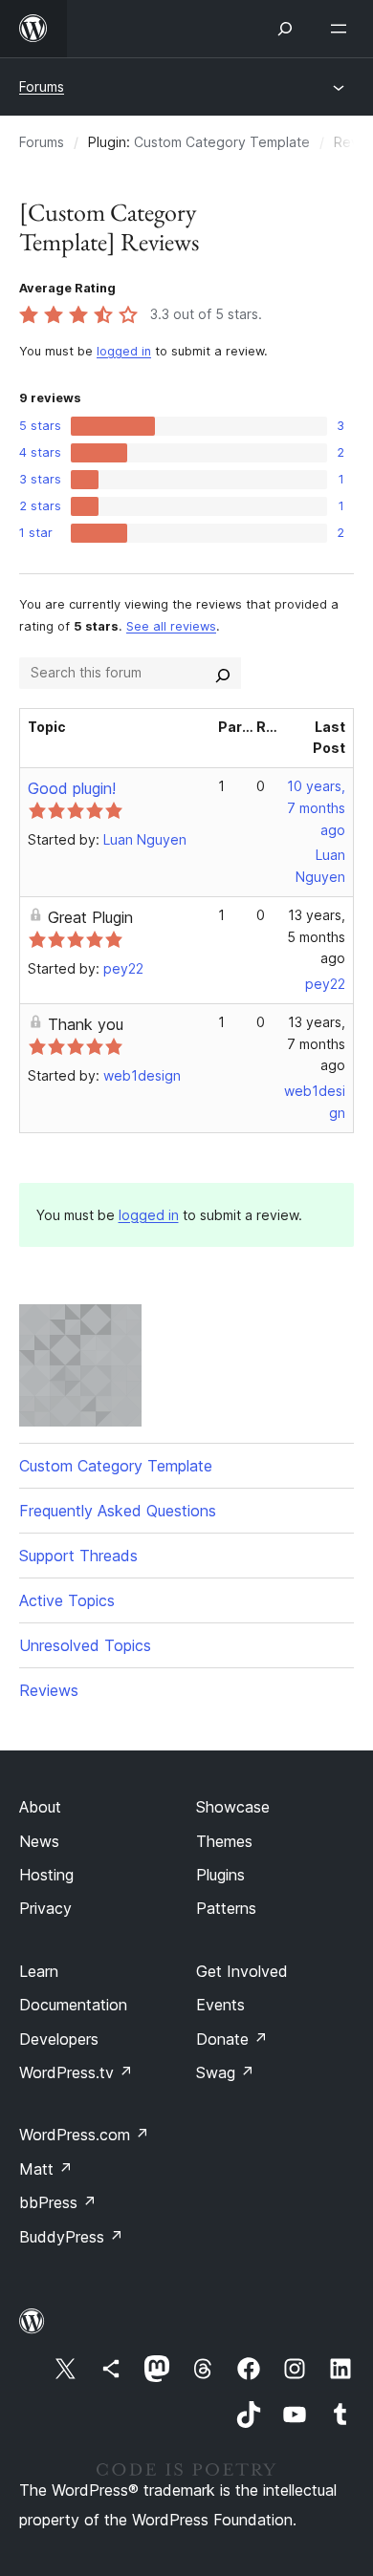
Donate (232, 2039)
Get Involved (242, 1971)
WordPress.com (84, 2135)
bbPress (58, 2202)
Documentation (73, 2005)
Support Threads (78, 1556)
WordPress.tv (76, 2072)
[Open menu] (342, 29)
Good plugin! (72, 788)
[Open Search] (285, 29)
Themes (224, 1841)
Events (220, 2005)
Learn (39, 1971)
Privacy (45, 1908)
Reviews (49, 1690)
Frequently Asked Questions (118, 1511)
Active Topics (67, 1600)
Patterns (226, 1908)
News (39, 1841)
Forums (42, 86)
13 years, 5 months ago (316, 937)
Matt (46, 2169)
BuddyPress (71, 2237)
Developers (59, 2039)
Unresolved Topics (85, 1645)
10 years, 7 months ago (316, 808)
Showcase (233, 1807)
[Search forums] (223, 673)
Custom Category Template (222, 142)
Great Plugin (90, 917)
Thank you (86, 1024)
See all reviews (171, 626)
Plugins (220, 1875)
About (40, 1807)
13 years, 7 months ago (316, 1044)
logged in (124, 351)
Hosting (46, 1875)
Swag (225, 2072)
